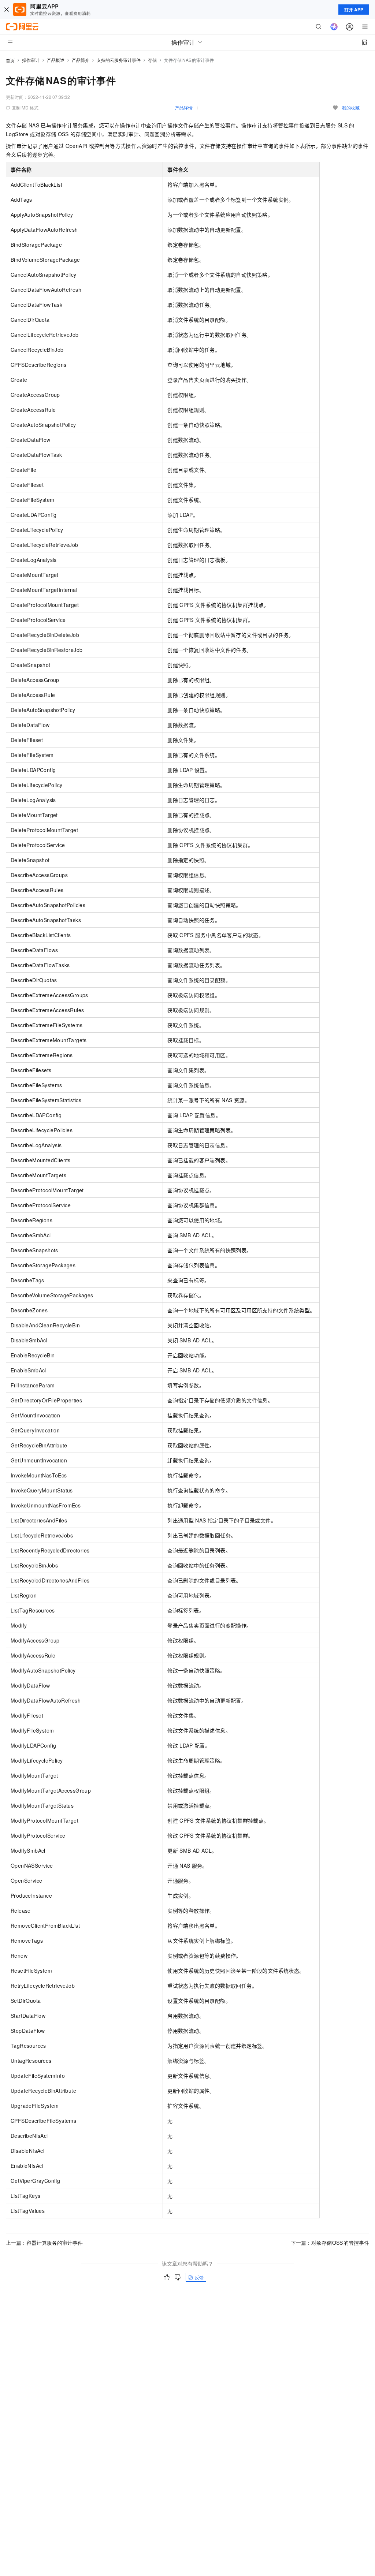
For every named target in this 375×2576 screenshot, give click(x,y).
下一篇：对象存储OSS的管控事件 (330, 2243)
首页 (10, 60)
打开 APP (354, 10)
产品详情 (184, 107)
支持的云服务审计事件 (119, 60)
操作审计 (31, 60)
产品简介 (81, 60)
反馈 (199, 2277)
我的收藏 (351, 107)
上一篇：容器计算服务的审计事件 (44, 2243)
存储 (152, 60)
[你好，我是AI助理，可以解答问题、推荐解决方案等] (334, 27)
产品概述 (56, 60)
